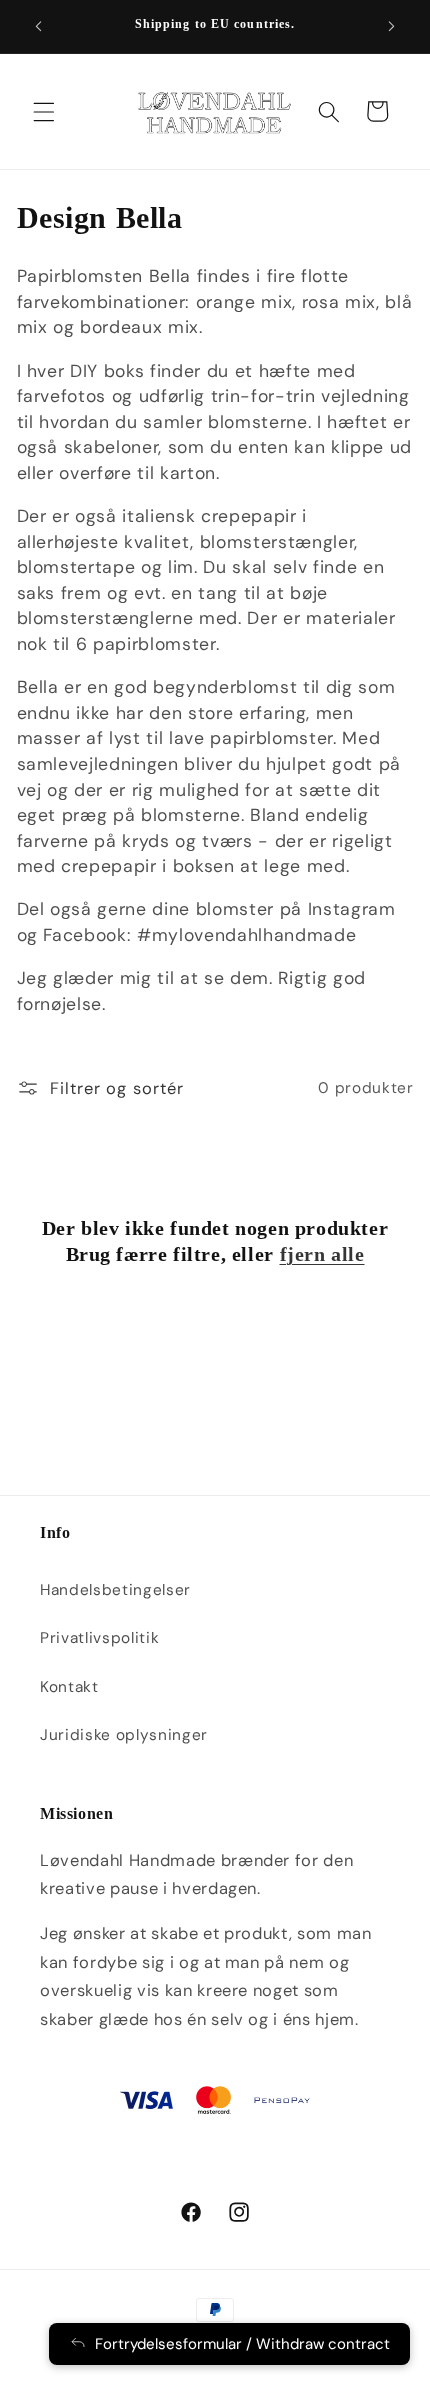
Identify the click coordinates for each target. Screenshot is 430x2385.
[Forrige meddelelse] (39, 27)
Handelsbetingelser (115, 1590)
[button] (44, 111)
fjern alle (322, 1254)
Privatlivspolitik (99, 1638)
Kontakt (69, 1687)
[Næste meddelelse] (392, 27)
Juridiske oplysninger (124, 1735)
